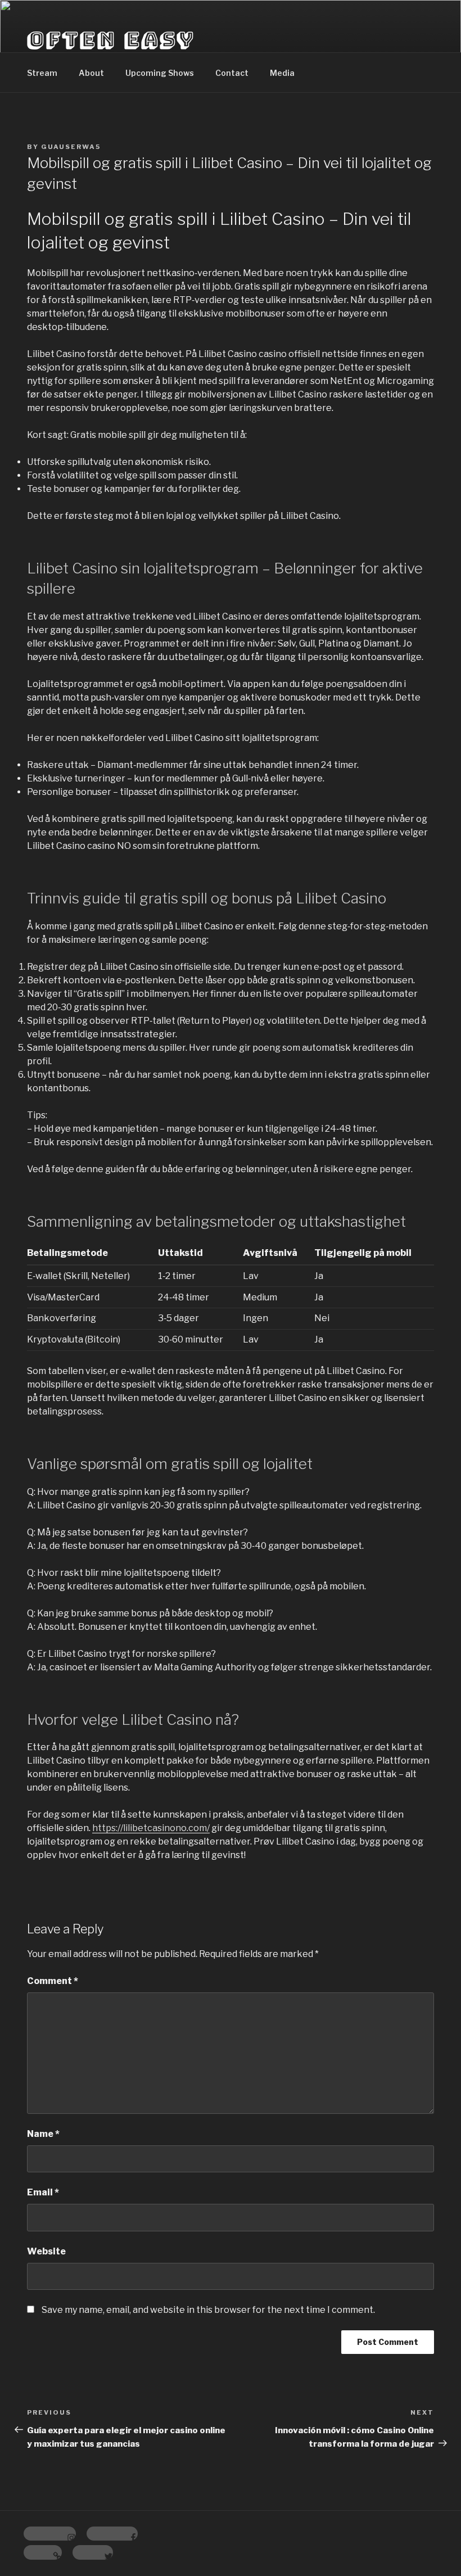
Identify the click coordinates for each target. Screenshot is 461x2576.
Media (282, 73)
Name (43, 2134)
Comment (53, 1981)
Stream (42, 73)
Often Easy (111, 39)
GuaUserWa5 (71, 147)
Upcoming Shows (160, 73)
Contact (232, 73)
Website (46, 2251)
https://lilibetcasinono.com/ (151, 1828)
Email (43, 2192)
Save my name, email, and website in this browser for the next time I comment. (208, 2310)
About (91, 73)
